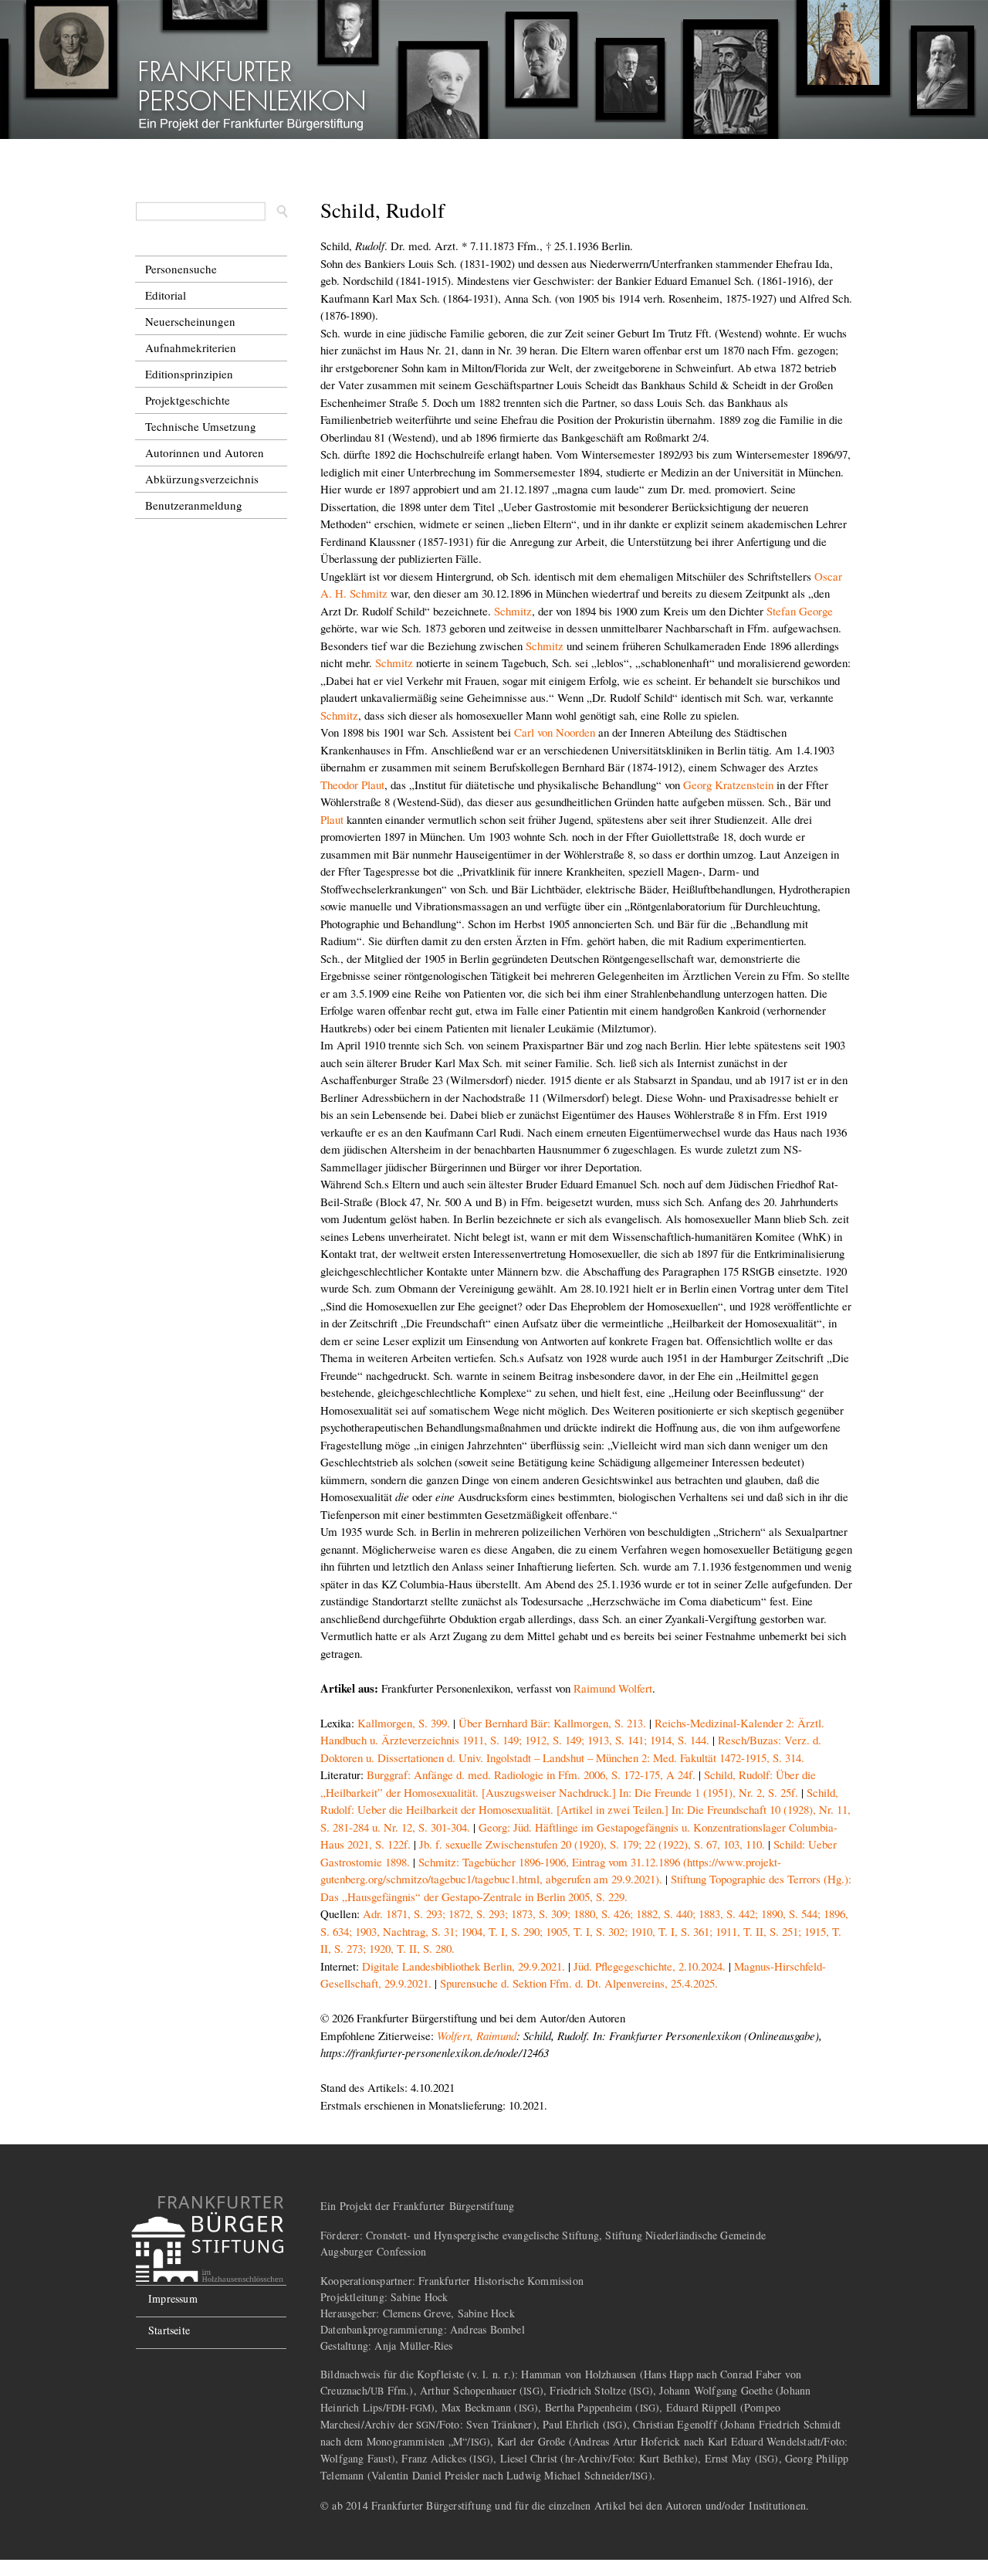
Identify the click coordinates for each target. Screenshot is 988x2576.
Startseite (169, 2330)
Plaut (332, 819)
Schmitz (513, 611)
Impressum (173, 2298)
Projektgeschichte (188, 400)
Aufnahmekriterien (191, 347)
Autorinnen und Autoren (205, 452)
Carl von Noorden (555, 732)
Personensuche (181, 269)
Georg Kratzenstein (728, 785)
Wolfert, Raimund (477, 2035)
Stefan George (800, 611)
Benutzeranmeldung (194, 505)
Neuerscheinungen (190, 321)
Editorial (166, 295)
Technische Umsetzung (201, 426)
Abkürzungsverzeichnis (202, 479)
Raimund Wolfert (613, 1688)
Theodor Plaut (352, 785)
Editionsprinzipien (189, 374)
